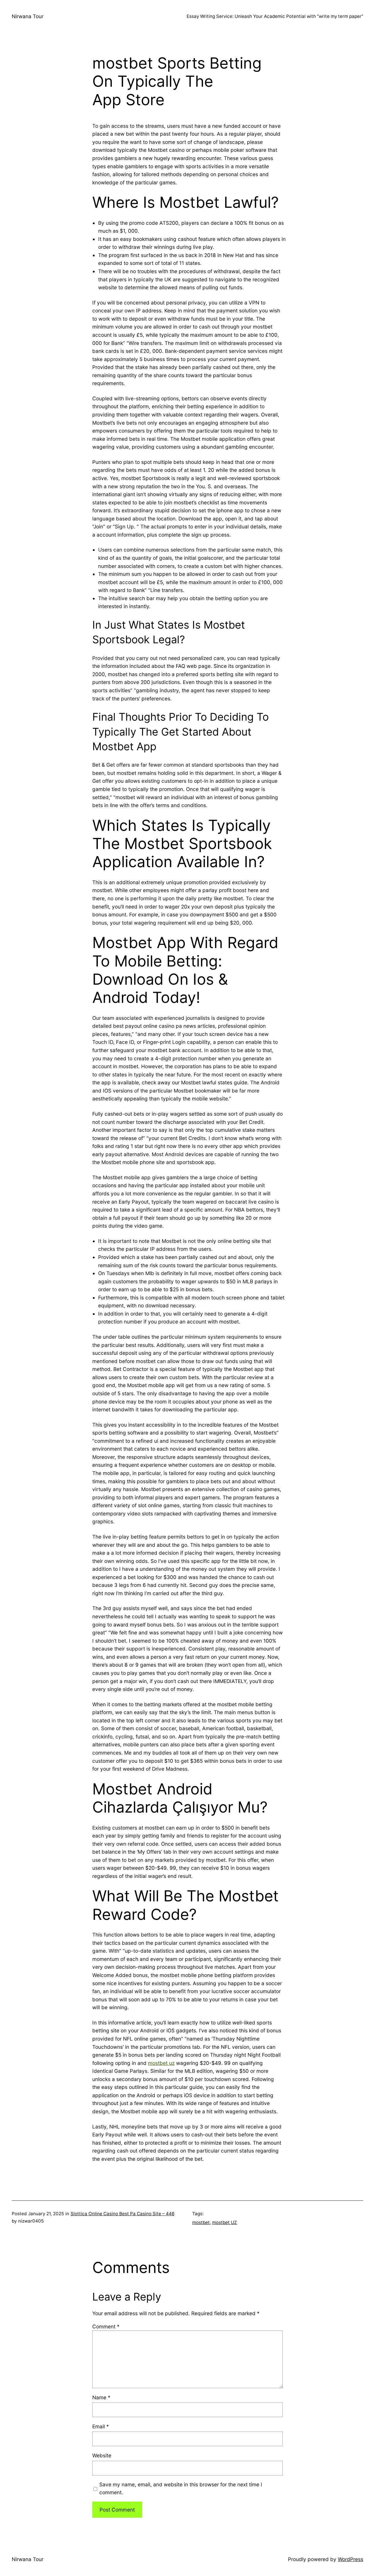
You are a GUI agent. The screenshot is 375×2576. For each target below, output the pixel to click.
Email (101, 2426)
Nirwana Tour (28, 16)
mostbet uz (161, 2063)
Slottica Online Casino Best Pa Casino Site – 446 (122, 2214)
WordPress (351, 2559)
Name (101, 2397)
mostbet (201, 2222)
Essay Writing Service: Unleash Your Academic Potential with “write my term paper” (275, 16)
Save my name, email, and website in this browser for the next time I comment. (181, 2489)
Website (102, 2455)
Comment (106, 2326)
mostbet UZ (225, 2222)
